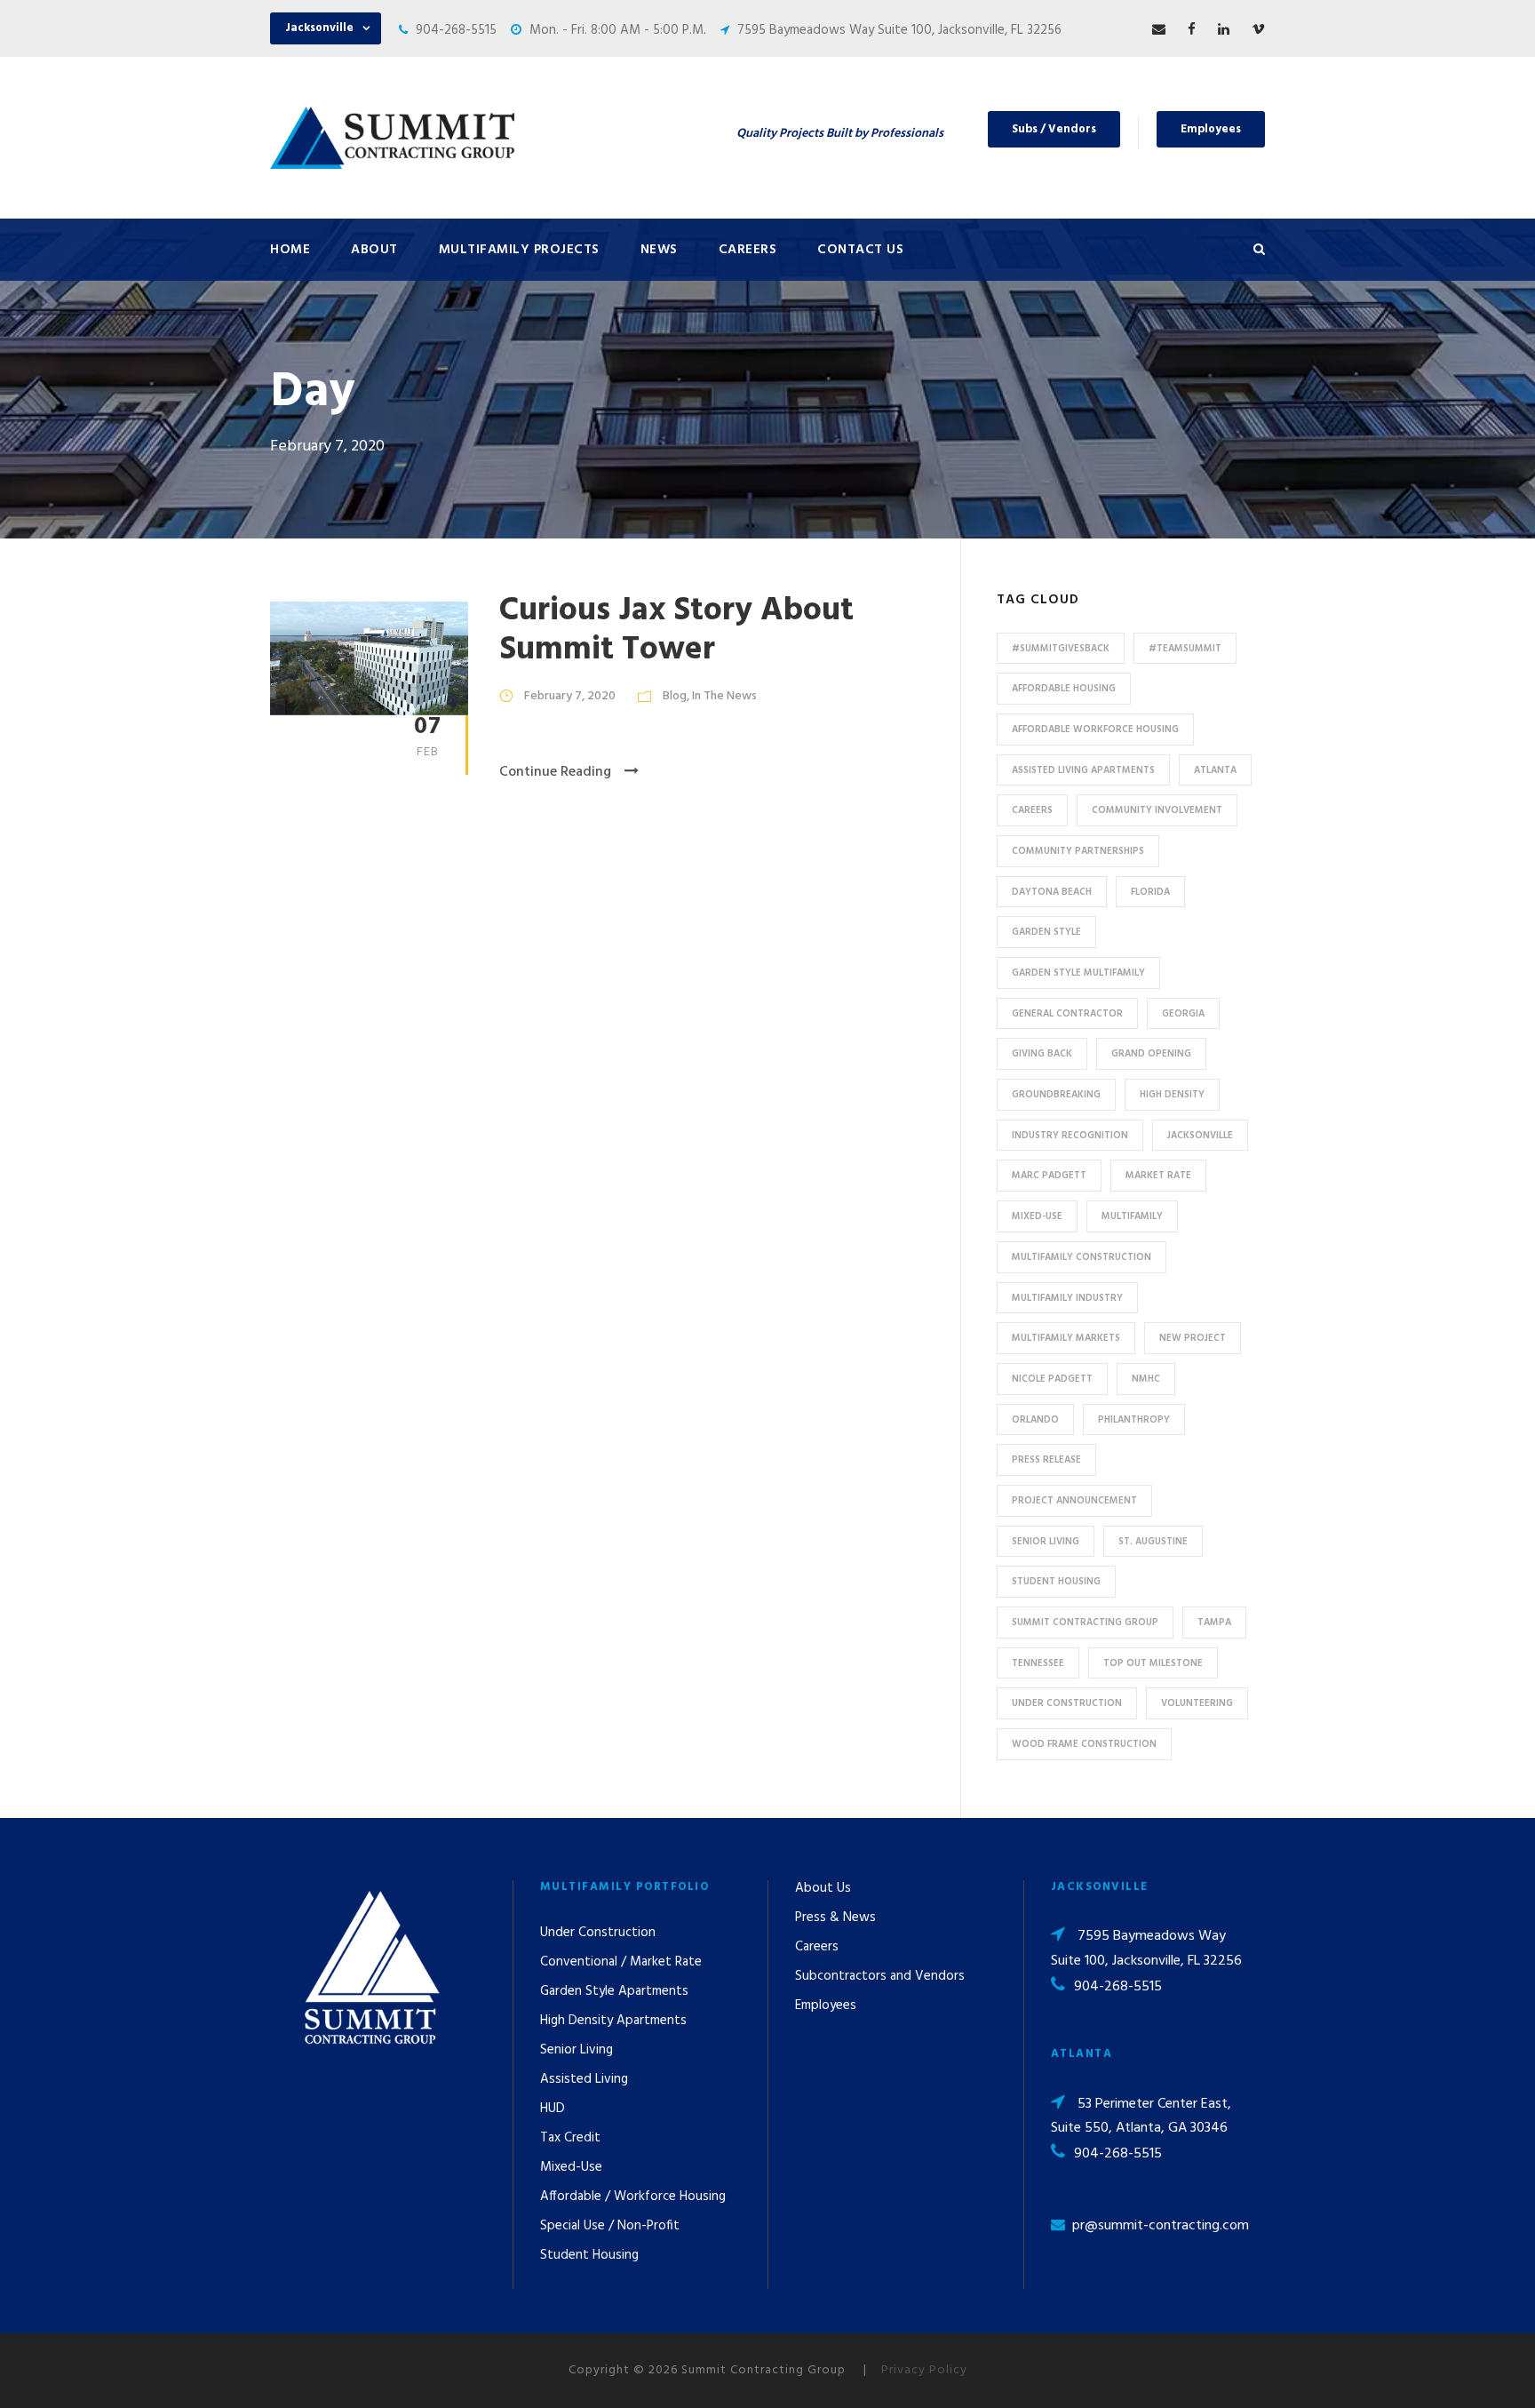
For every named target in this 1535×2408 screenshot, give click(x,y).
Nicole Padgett (1052, 1379)
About (374, 250)
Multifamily (1132, 1216)
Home (290, 250)
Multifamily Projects (519, 250)
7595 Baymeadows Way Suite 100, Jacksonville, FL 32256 (899, 30)
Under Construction (1067, 1703)
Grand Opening (1151, 1054)
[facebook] (1192, 30)
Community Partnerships (1078, 851)
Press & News (835, 1918)
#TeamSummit (1185, 649)
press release (1046, 1460)
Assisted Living (584, 2079)
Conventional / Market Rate (621, 1962)
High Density (1172, 1095)
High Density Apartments (613, 2021)
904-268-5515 (456, 30)
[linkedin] (1224, 30)
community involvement (1157, 810)
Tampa (1214, 1623)
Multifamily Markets (1066, 1338)
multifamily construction (1082, 1257)
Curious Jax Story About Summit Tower (676, 630)
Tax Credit (570, 2138)
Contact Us (860, 250)
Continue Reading (555, 772)
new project (1193, 1338)
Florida (1150, 892)
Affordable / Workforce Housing (633, 2197)
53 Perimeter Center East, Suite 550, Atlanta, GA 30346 (1141, 2116)
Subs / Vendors (1054, 129)
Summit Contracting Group (1085, 1623)
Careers (748, 250)
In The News (724, 696)
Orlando (1035, 1420)
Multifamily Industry (1067, 1298)
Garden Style (1046, 932)
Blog (675, 696)
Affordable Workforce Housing (1095, 730)
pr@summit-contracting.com (1161, 2226)
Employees (1211, 129)
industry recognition (1070, 1136)
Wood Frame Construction (1084, 1744)
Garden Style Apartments (614, 1991)
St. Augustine (1153, 1542)
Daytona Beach (1052, 892)
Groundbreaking (1056, 1095)
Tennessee (1038, 1663)
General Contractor (1067, 1014)
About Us (823, 1888)
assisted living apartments (1083, 770)
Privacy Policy (924, 2370)
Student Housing (1056, 1582)
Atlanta (1215, 770)
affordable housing (1064, 689)
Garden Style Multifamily (1078, 973)
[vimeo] (1258, 30)
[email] (1159, 30)
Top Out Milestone (1153, 1663)
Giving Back (1042, 1054)
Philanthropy (1134, 1420)
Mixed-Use (1037, 1216)
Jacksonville (1200, 1136)
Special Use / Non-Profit (610, 2226)
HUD (553, 2109)
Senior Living (1046, 1542)
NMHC (1146, 1379)
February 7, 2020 (570, 696)
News (659, 250)
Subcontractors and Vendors (880, 1976)
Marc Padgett (1049, 1176)
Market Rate (1158, 1176)
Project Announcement (1074, 1501)
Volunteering (1197, 1703)
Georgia (1183, 1014)
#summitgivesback (1061, 649)
